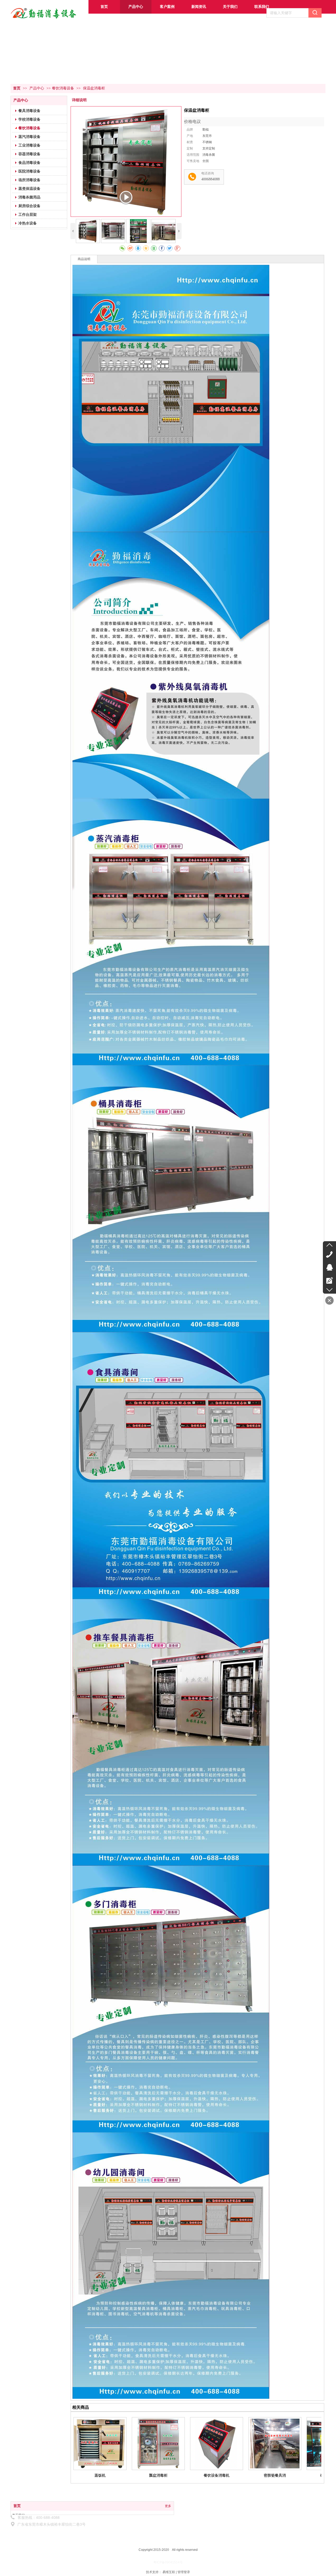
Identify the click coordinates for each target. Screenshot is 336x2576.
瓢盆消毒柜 (158, 2475)
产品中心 (37, 88)
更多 (168, 2506)
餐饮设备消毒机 (217, 2475)
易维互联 (169, 2572)
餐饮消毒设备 (63, 88)
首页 (17, 88)
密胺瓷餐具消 (275, 2475)
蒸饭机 (100, 2475)
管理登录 (184, 2572)
